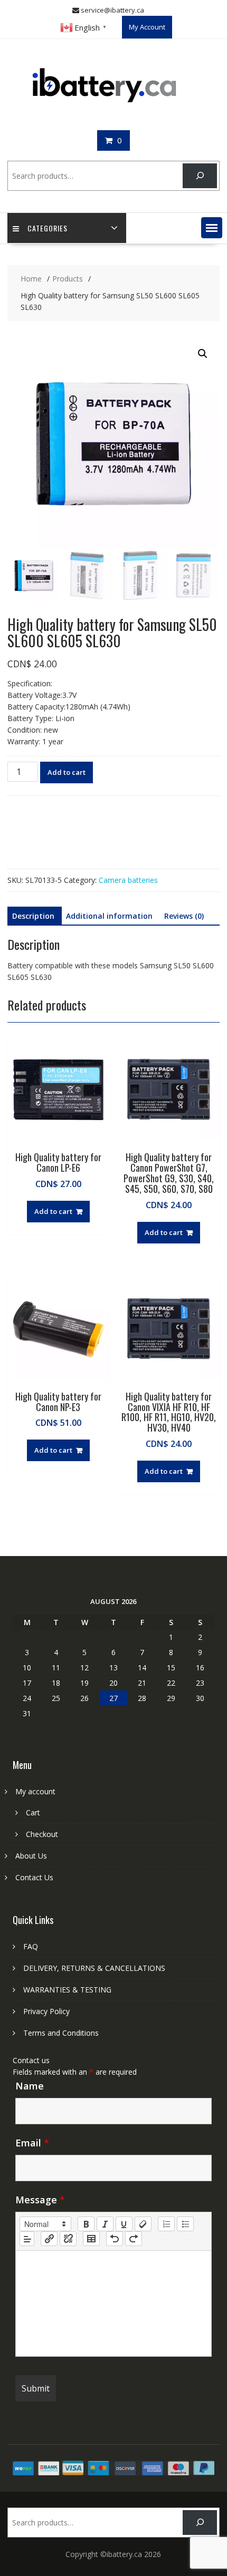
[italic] (105, 2224)
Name (30, 2086)
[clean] (143, 2224)
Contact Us (34, 1877)
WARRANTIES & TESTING (67, 1990)
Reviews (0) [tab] (184, 916)
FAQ (31, 1946)
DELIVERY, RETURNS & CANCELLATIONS (94, 1968)
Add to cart (67, 772)
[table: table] (91, 2239)
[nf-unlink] (68, 2239)
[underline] (124, 2224)
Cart (33, 1812)
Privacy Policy (46, 2011)
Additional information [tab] (109, 916)
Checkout (42, 1834)
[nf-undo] (115, 2239)
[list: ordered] (166, 2224)
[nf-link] (49, 2239)
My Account (147, 27)
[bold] (86, 2224)
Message (40, 2200)
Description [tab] (33, 916)
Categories (48, 228)
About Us (31, 1856)
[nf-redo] (134, 2239)
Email (32, 2143)
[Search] (200, 176)
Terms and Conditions (61, 2033)
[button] (212, 228)
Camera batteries (128, 880)
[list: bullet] (185, 2224)
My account (35, 1791)
